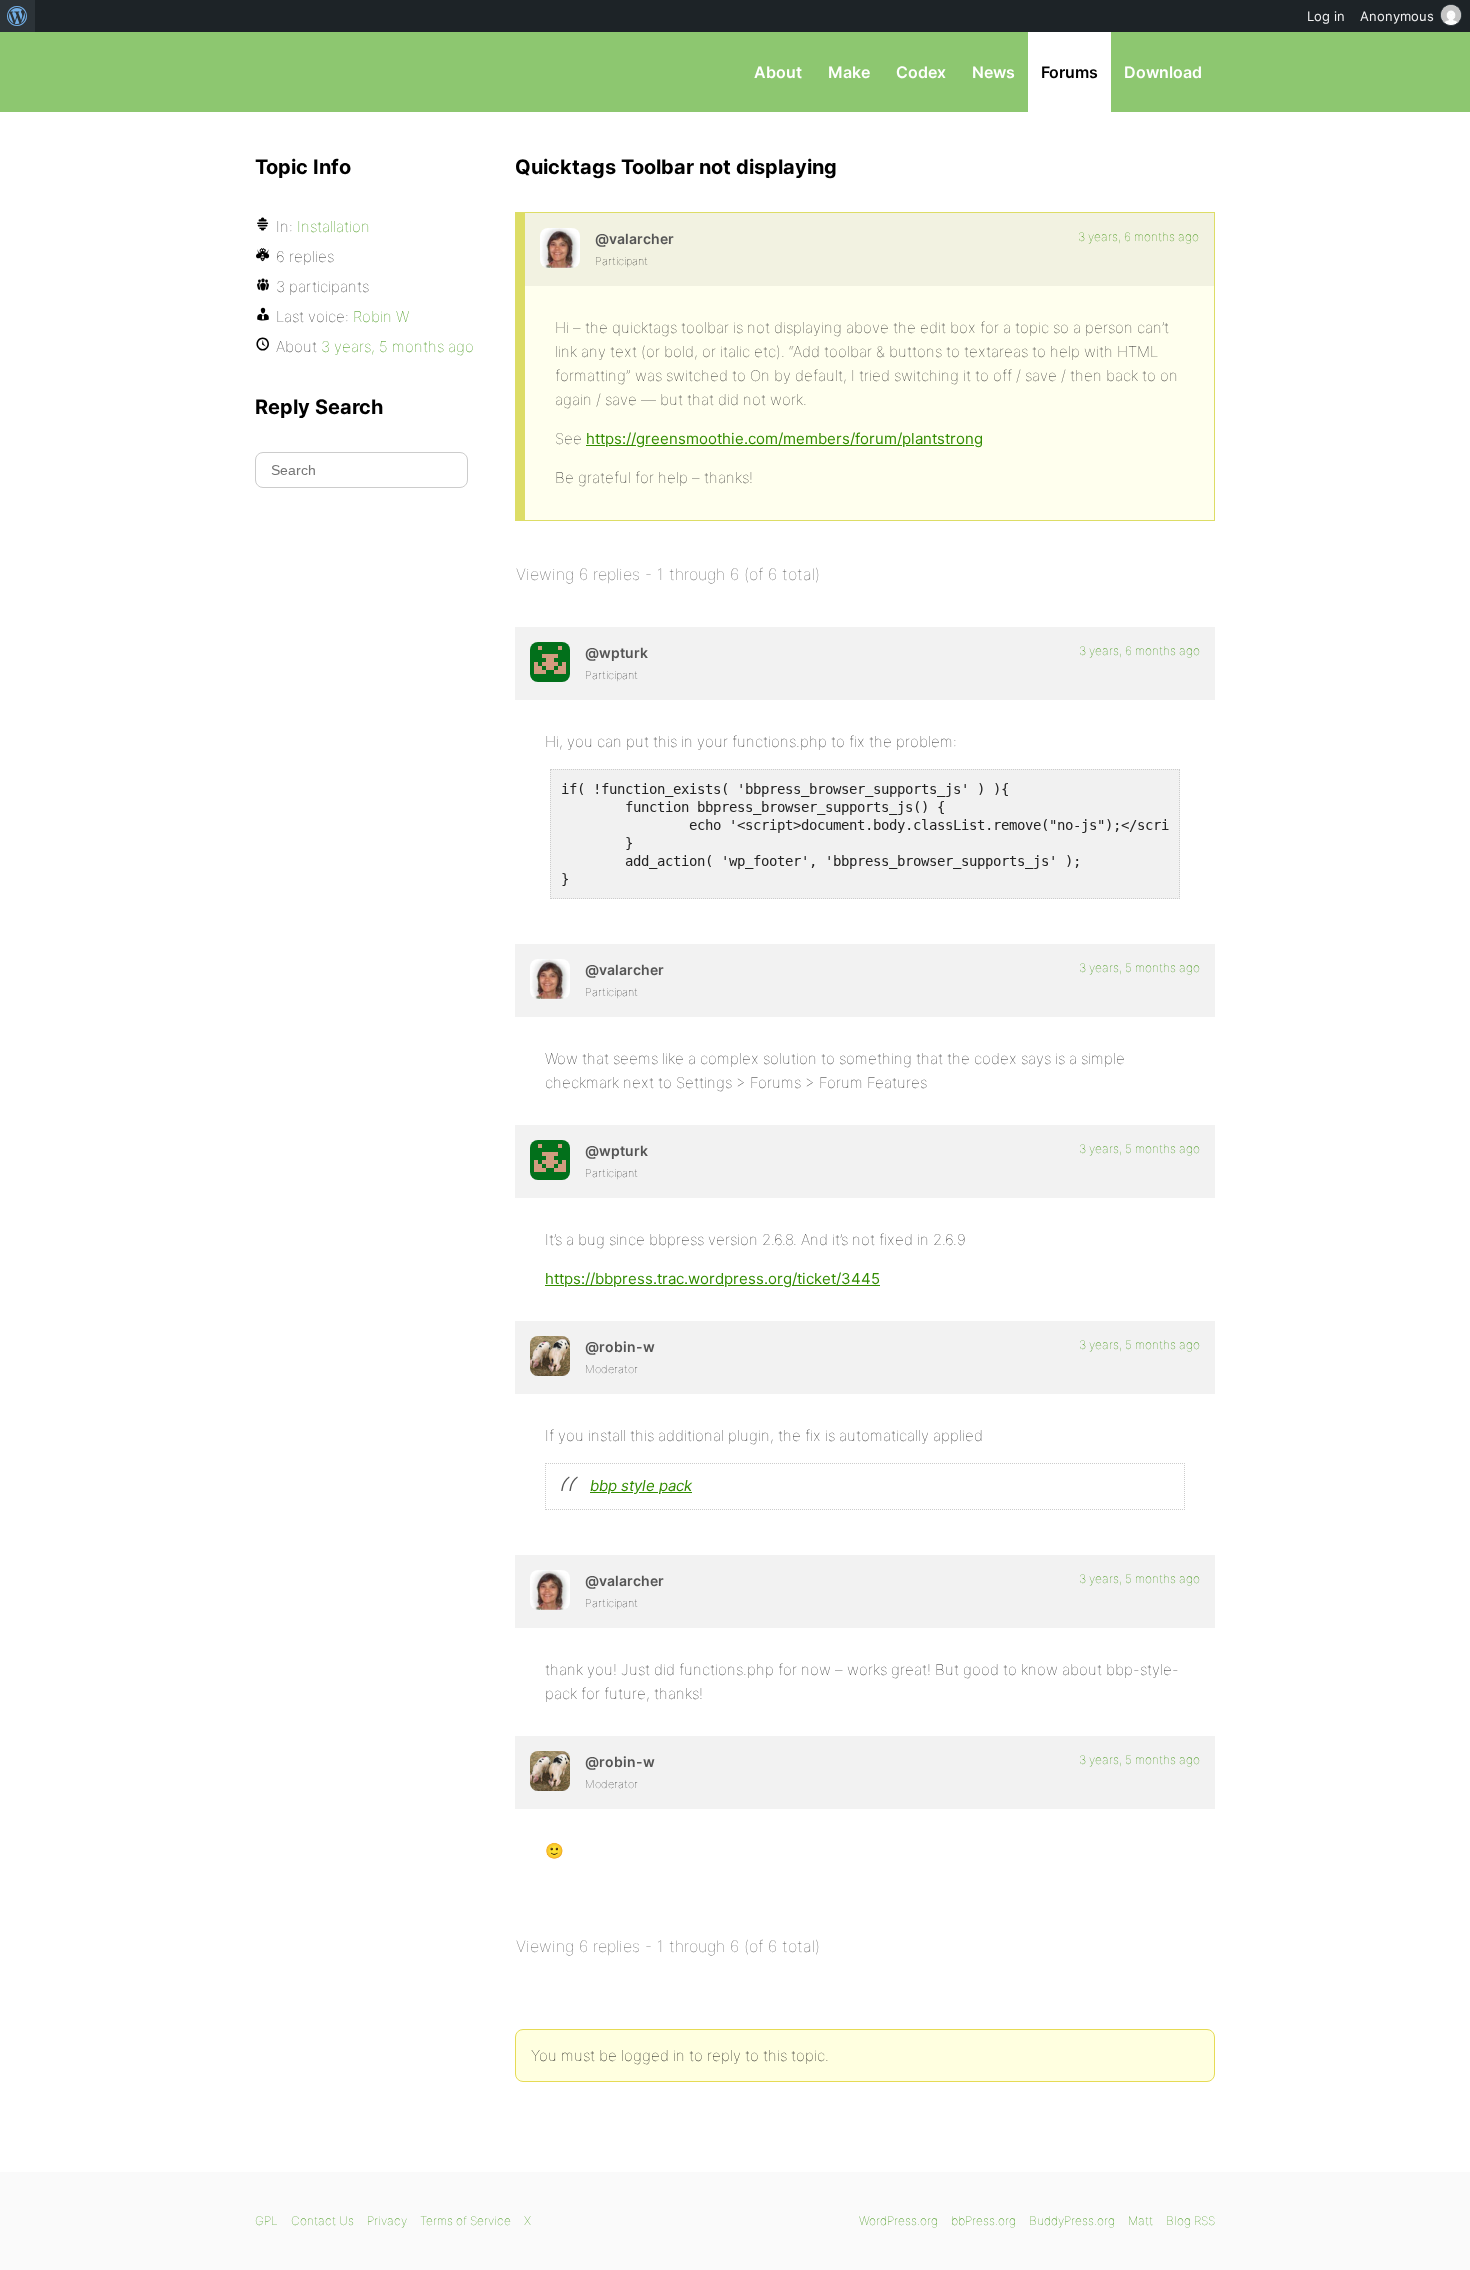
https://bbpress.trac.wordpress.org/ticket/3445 (712, 1278)
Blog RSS (1190, 2220)
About (778, 72)
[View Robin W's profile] (550, 1356)
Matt (1140, 2220)
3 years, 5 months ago (1139, 967)
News (993, 72)
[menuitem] (17, 16)
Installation (333, 226)
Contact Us (322, 2220)
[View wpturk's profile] (550, 662)
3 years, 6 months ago (1138, 236)
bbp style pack (641, 1485)
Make (849, 72)
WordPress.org (898, 2220)
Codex (921, 72)
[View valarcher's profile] (560, 248)
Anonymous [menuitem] (1397, 16)
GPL (266, 2220)
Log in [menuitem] (1326, 16)
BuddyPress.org (1072, 2220)
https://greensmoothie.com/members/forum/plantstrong (784, 438)
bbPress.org (359, 72)
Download (1163, 72)
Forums (1069, 72)
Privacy (387, 2220)
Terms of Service (465, 2220)
